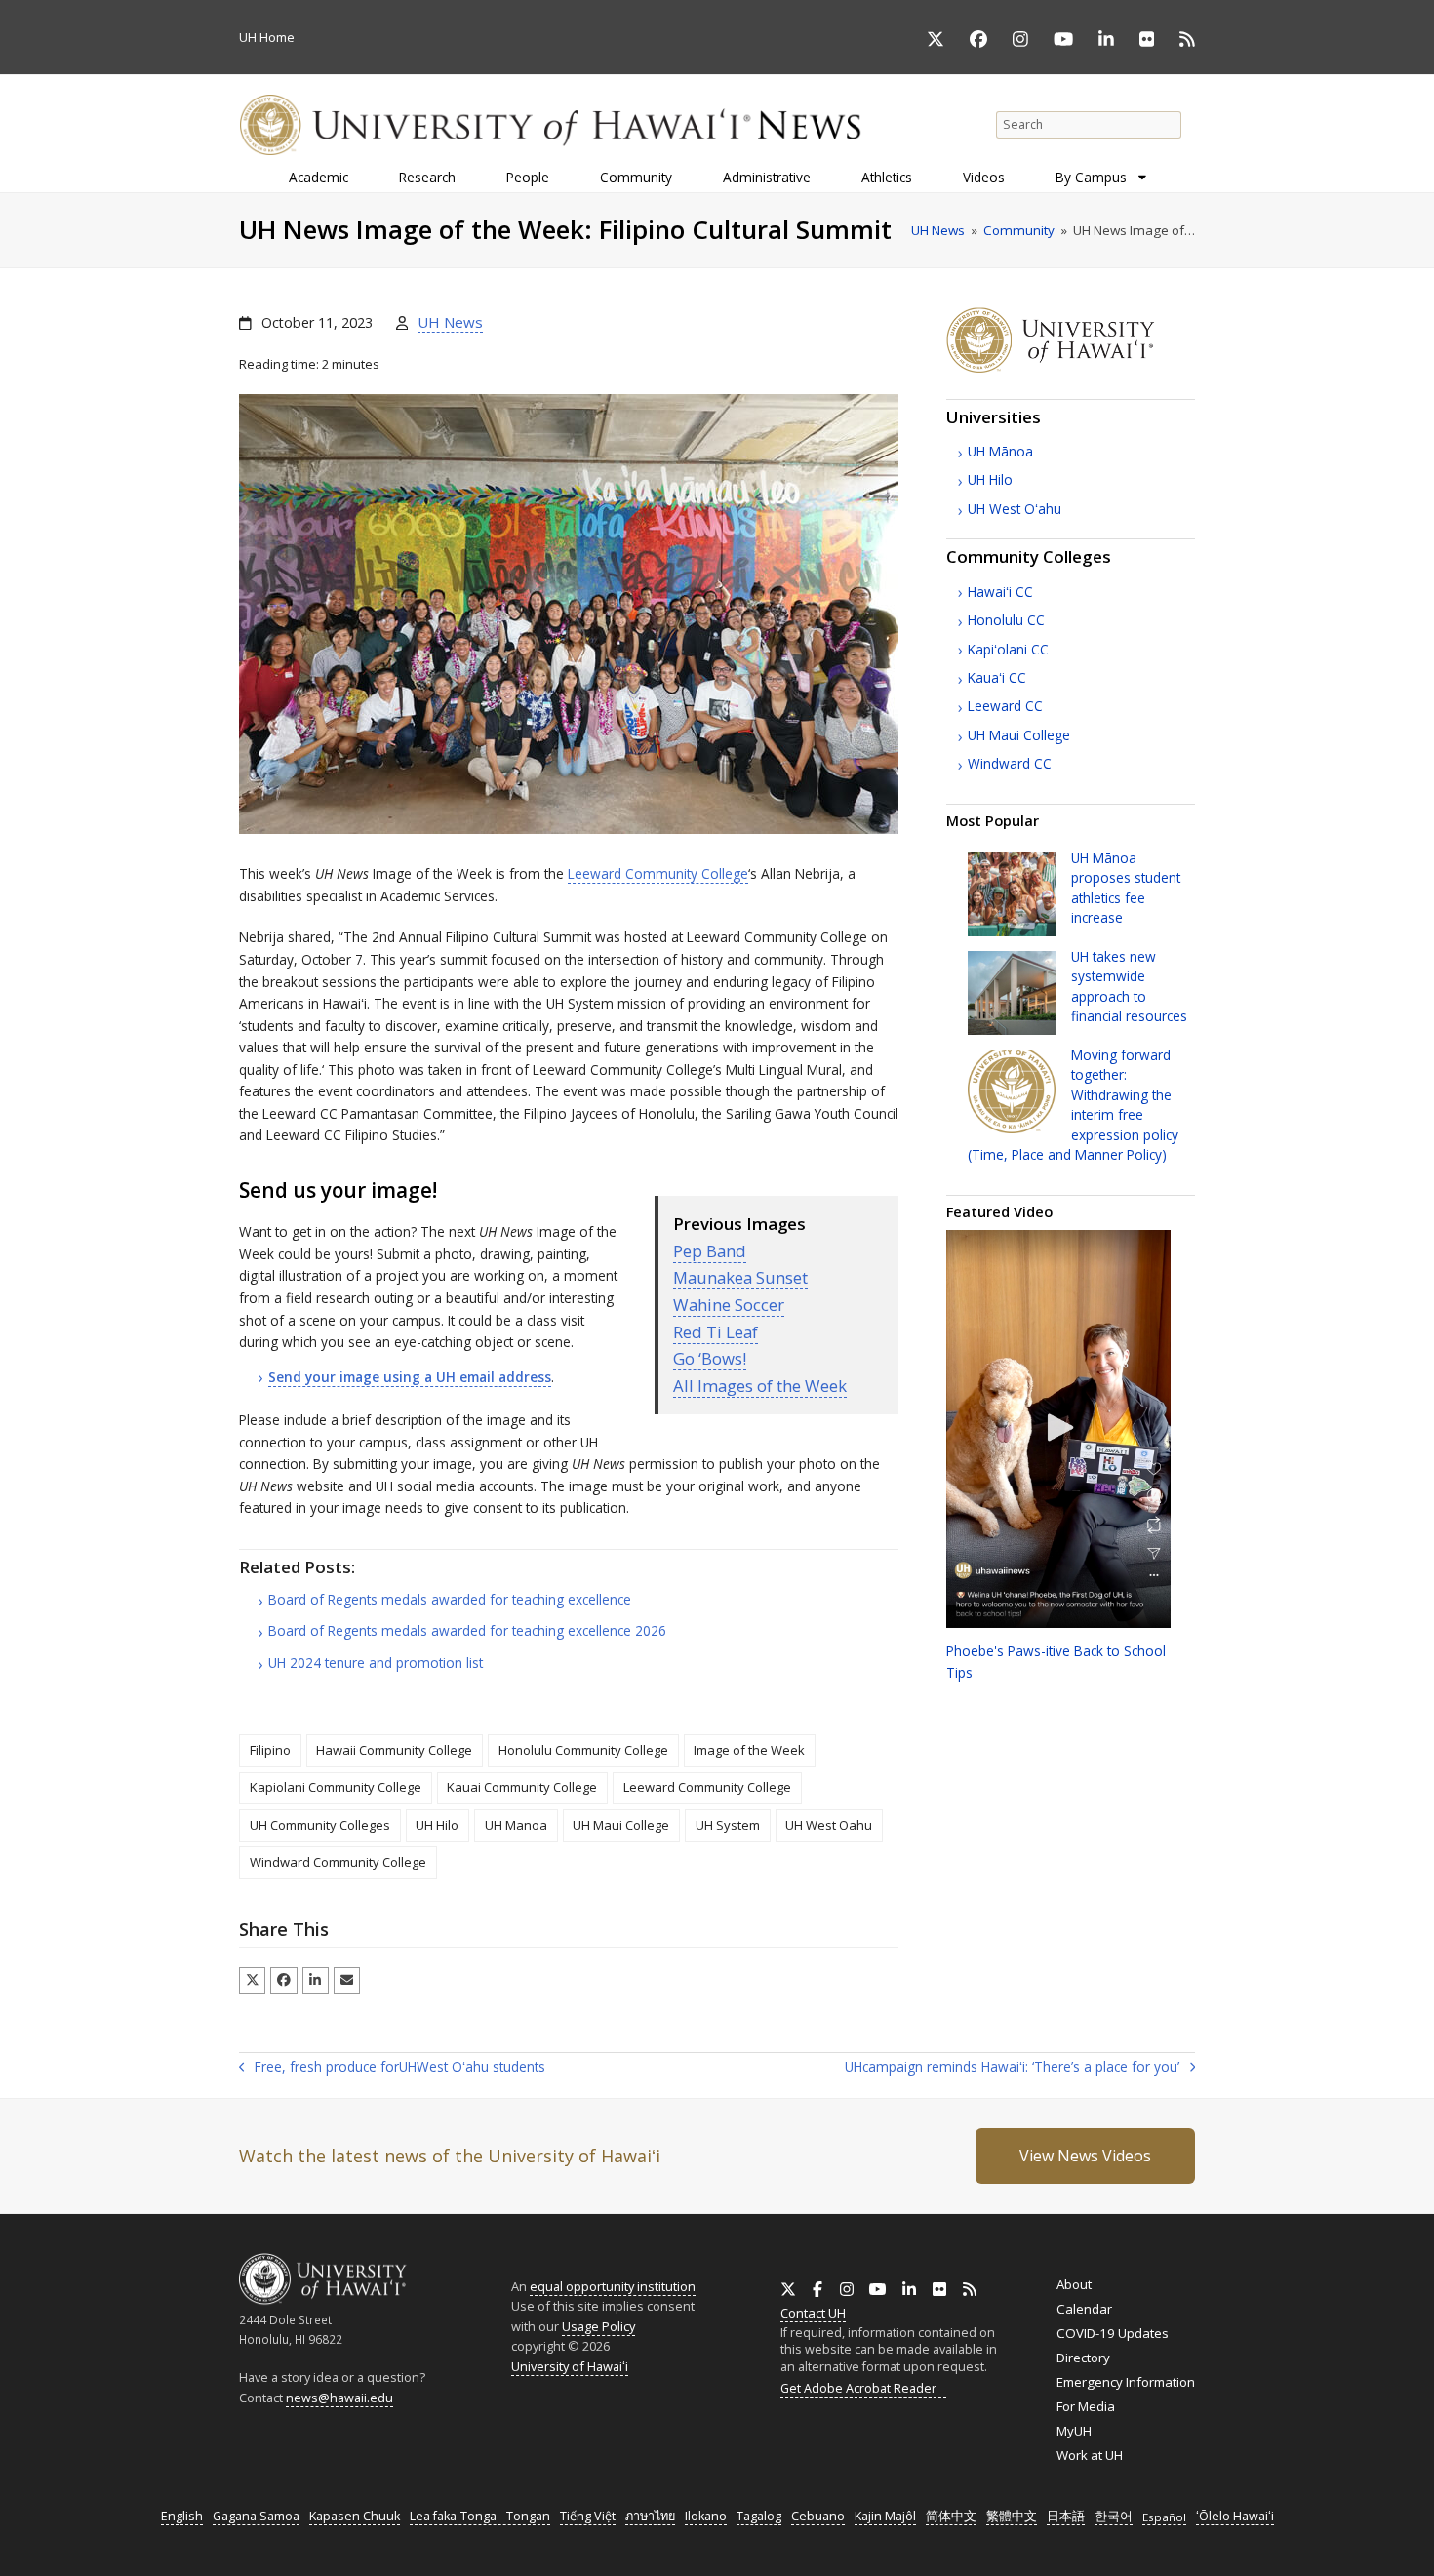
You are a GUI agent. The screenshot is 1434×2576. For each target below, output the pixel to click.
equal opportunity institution (613, 2286)
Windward (1010, 763)
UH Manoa (516, 1825)
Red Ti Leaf (716, 1332)
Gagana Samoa (256, 2516)
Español (1164, 2517)
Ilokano (706, 2516)
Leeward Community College (658, 873)
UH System (728, 1825)
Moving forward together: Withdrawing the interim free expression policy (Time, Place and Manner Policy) (1073, 1105)
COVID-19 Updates (1113, 2333)
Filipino (270, 1750)
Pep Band (710, 1251)
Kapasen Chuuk (355, 2516)
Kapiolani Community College (336, 1787)
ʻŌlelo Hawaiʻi (1235, 2516)
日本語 (1066, 2516)
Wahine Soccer (729, 1305)
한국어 (1114, 2516)
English (182, 2516)
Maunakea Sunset (740, 1277)
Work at (1090, 2455)
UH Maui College (621, 1825)
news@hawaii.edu (339, 2398)
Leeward (1005, 706)
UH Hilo (437, 1825)
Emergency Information (1126, 2382)
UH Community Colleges (320, 1825)
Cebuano (818, 2516)
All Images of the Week (760, 1386)
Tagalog (759, 2516)
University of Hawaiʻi (570, 2366)
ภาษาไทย (650, 2516)
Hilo (990, 479)
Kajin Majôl (885, 2516)
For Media (1086, 2406)
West (1015, 509)
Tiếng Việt (588, 2516)
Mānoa (1000, 451)
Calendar (1084, 2309)
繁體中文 (1012, 2516)
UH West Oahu (829, 1825)
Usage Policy (598, 2326)
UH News (450, 322)
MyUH (1074, 2431)
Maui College (1019, 735)
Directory (1083, 2358)
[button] (252, 1981)
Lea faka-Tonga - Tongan (480, 2516)
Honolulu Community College (583, 1750)
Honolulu (1006, 620)
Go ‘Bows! (710, 1358)
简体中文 (951, 2516)
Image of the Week (749, 1750)
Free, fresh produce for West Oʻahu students (392, 2068)
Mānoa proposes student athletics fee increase (1126, 888)
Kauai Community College (522, 1787)
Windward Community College (338, 1862)
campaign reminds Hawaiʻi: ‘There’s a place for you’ (1012, 2068)
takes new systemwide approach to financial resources (1129, 986)
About (1074, 2284)
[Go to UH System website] (1071, 368)
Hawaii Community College (394, 1750)
